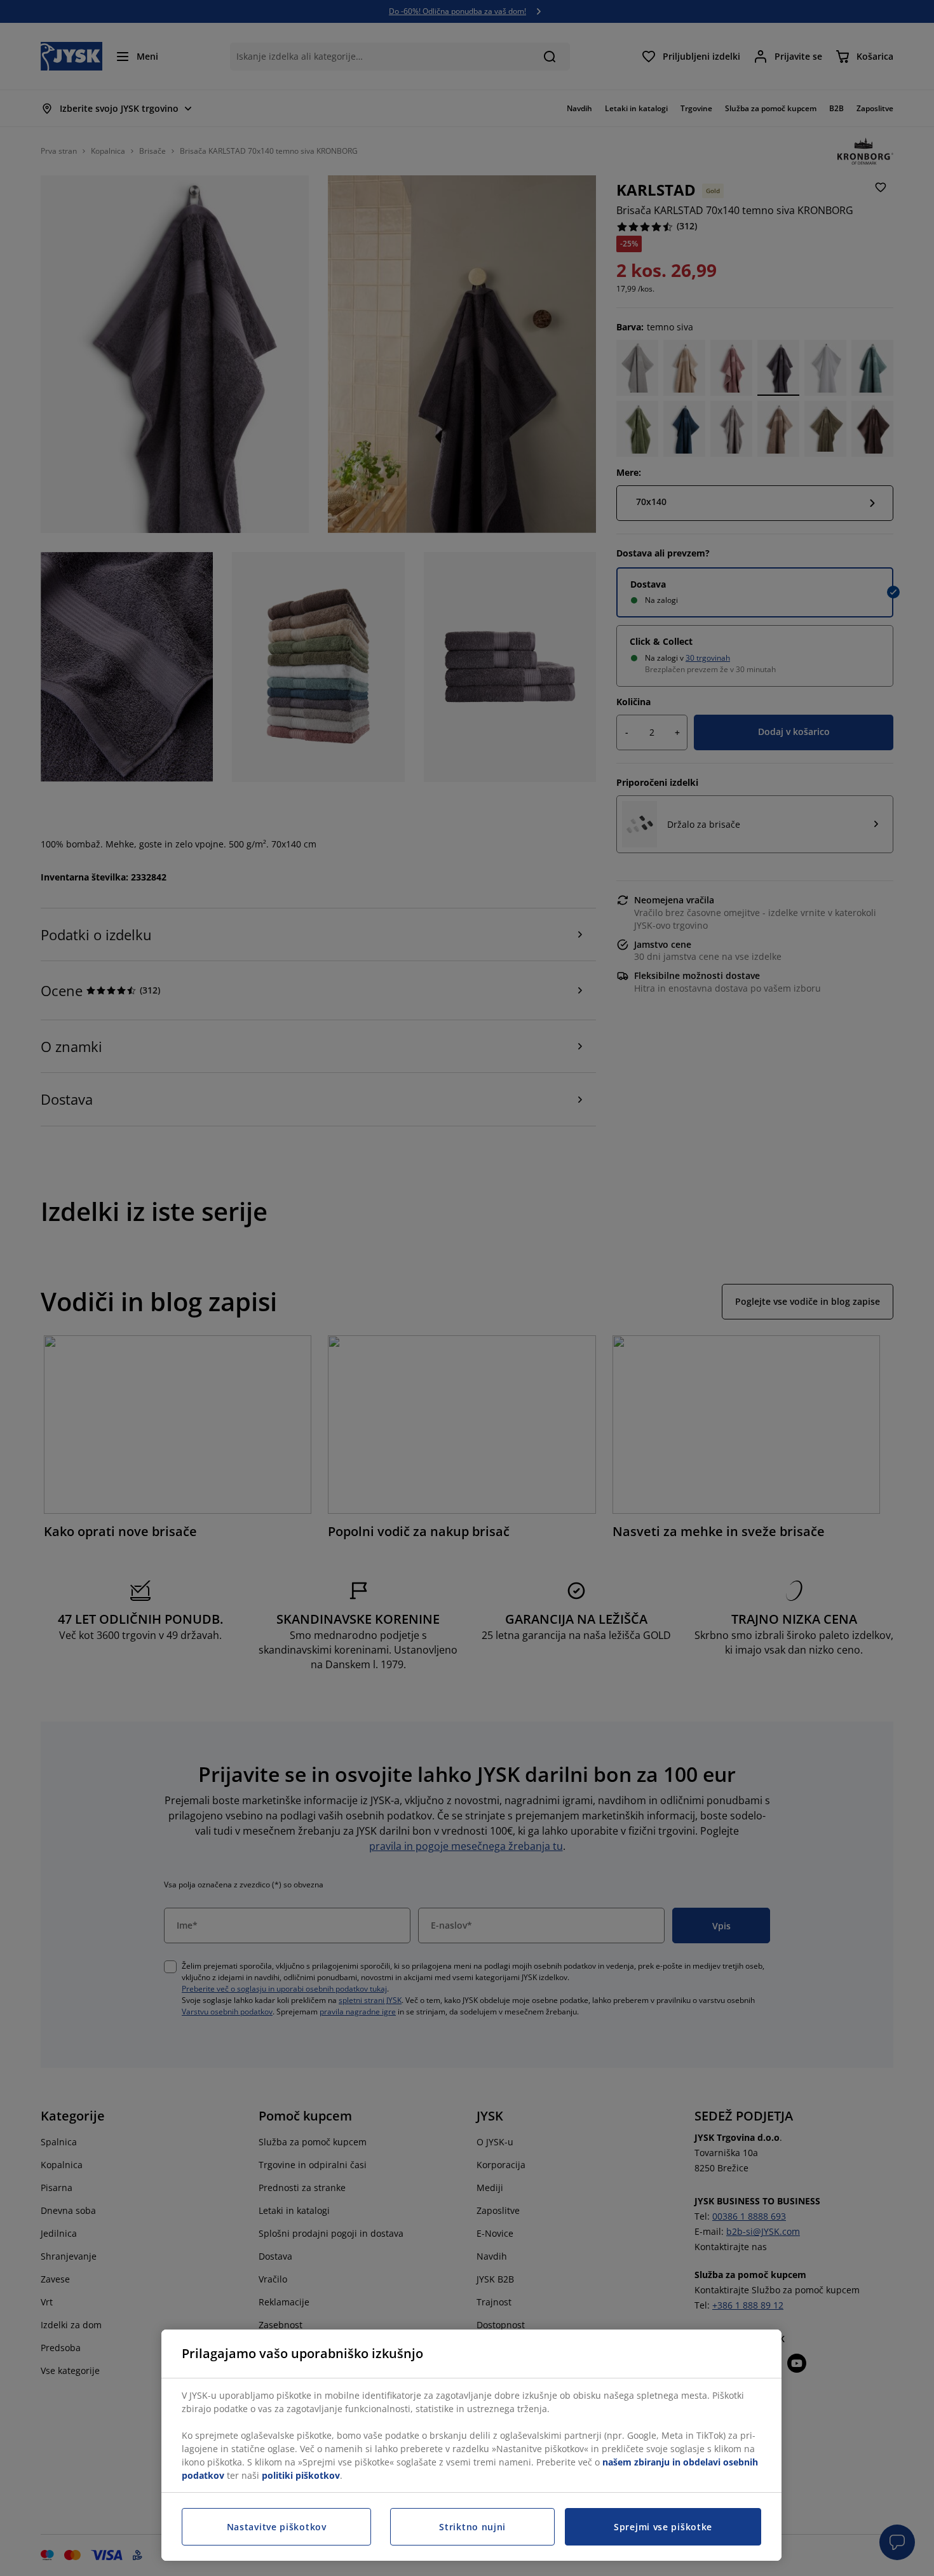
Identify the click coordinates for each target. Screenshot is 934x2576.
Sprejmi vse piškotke (663, 2527)
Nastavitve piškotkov (277, 2527)
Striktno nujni (472, 2527)
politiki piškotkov (301, 2475)
